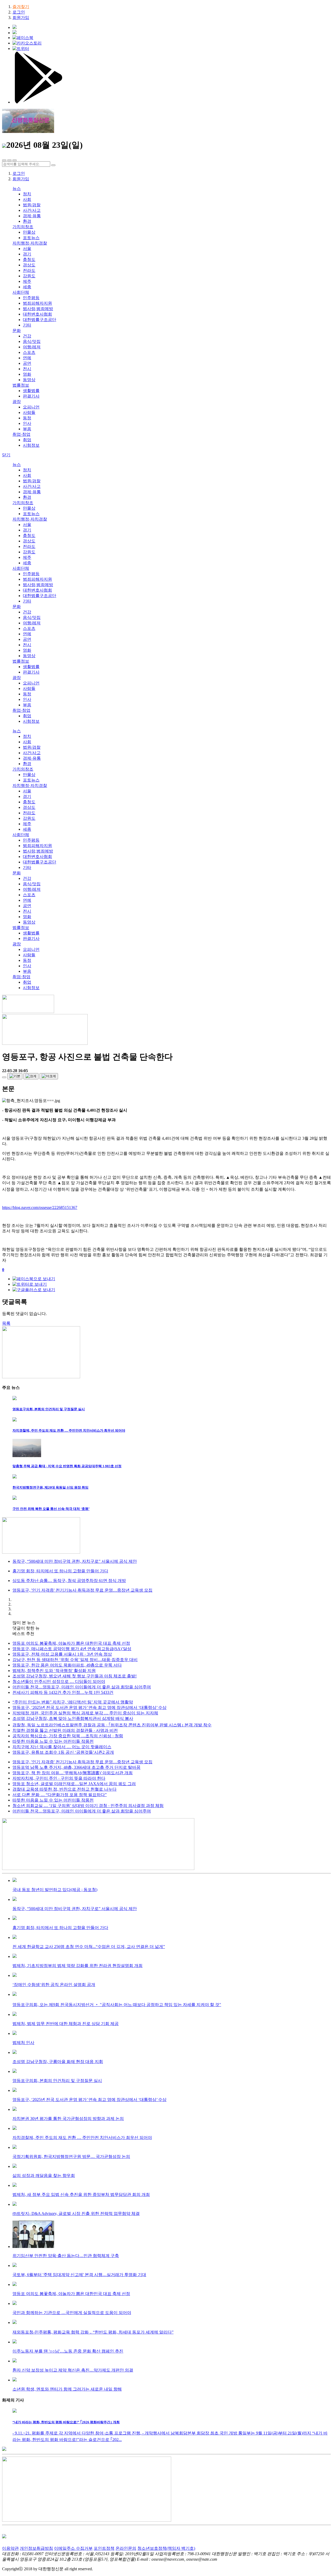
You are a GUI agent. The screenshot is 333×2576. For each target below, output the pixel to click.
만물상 (29, 232)
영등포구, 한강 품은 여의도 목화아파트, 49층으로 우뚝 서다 (67, 1665)
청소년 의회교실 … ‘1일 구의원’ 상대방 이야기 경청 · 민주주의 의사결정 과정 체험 (88, 1806)
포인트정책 (104, 2548)
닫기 (6, 455)
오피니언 (31, 407)
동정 (27, 418)
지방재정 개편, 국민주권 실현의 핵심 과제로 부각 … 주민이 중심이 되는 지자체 (85, 1713)
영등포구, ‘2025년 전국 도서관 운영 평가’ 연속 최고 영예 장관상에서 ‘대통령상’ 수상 (89, 1707)
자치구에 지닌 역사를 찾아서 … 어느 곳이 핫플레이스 (62, 1747)
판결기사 (31, 396)
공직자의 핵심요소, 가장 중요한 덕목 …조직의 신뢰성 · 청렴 (68, 1736)
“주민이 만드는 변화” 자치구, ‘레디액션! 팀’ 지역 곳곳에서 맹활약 (73, 1702)
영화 (27, 374)
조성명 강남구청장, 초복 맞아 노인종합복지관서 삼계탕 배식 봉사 (73, 1718)
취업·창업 (21, 434)
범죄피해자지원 (37, 303)
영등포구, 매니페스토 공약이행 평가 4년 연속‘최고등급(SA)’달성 (72, 1649)
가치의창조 (23, 227)
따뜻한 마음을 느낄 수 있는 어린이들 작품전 (53, 1741)
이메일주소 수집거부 (73, 2548)
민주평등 (31, 298)
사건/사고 (32, 210)
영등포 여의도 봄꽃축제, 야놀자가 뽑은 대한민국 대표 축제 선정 (71, 1643)
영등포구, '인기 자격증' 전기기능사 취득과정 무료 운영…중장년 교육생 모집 (82, 1762)
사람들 (29, 412)
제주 (27, 281)
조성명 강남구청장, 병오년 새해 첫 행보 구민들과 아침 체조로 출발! (75, 1676)
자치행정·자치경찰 (30, 243)
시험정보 (31, 445)
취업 (27, 440)
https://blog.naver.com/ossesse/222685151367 (40, 1207)
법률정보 (21, 385)
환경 (27, 221)
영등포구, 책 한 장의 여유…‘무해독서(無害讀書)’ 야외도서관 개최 (73, 1773)
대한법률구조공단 (40, 320)
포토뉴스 (31, 238)
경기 (27, 254)
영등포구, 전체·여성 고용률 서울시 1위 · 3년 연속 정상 (62, 1654)
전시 (27, 369)
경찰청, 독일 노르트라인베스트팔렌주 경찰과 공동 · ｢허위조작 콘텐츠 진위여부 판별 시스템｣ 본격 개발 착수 (112, 1725)
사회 (27, 199)
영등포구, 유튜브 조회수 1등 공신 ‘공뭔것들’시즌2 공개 (63, 1752)
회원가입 (21, 18)
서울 (27, 249)
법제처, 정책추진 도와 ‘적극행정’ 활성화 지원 (54, 1671)
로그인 (19, 12)
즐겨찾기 (21, 7)
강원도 (29, 276)
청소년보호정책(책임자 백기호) (166, 2548)
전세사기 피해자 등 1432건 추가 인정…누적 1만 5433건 (63, 1692)
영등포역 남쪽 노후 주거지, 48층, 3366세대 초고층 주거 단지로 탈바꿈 (76, 1767)
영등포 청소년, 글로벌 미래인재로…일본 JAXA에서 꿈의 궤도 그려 (74, 1784)
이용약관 (10, 2548)
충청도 (29, 259)
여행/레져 (32, 347)
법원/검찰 (32, 205)
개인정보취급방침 (36, 2548)
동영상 (29, 380)
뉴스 (17, 188)
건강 (27, 336)
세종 (27, 287)
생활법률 (31, 391)
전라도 (29, 270)
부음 (27, 429)
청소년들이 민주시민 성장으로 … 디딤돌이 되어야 (59, 1681)
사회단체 (21, 292)
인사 (27, 423)
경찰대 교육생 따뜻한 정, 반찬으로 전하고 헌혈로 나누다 (65, 1789)
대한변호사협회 (37, 314)
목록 (6, 1323)
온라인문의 (126, 2548)
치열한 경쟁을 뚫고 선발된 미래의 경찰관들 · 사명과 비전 (65, 1730)
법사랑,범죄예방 (38, 309)
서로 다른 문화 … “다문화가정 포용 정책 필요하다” (60, 1795)
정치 (27, 194)
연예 (27, 358)
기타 (27, 325)
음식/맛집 (32, 341)
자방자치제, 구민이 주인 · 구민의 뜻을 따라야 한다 (59, 1778)
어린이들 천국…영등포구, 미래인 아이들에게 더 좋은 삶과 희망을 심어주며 (82, 1687)
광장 (17, 402)
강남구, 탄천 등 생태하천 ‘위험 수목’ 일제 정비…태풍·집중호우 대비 (75, 1660)
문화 (17, 331)
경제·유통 (32, 216)
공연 (27, 363)
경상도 (29, 265)
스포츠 (29, 352)
